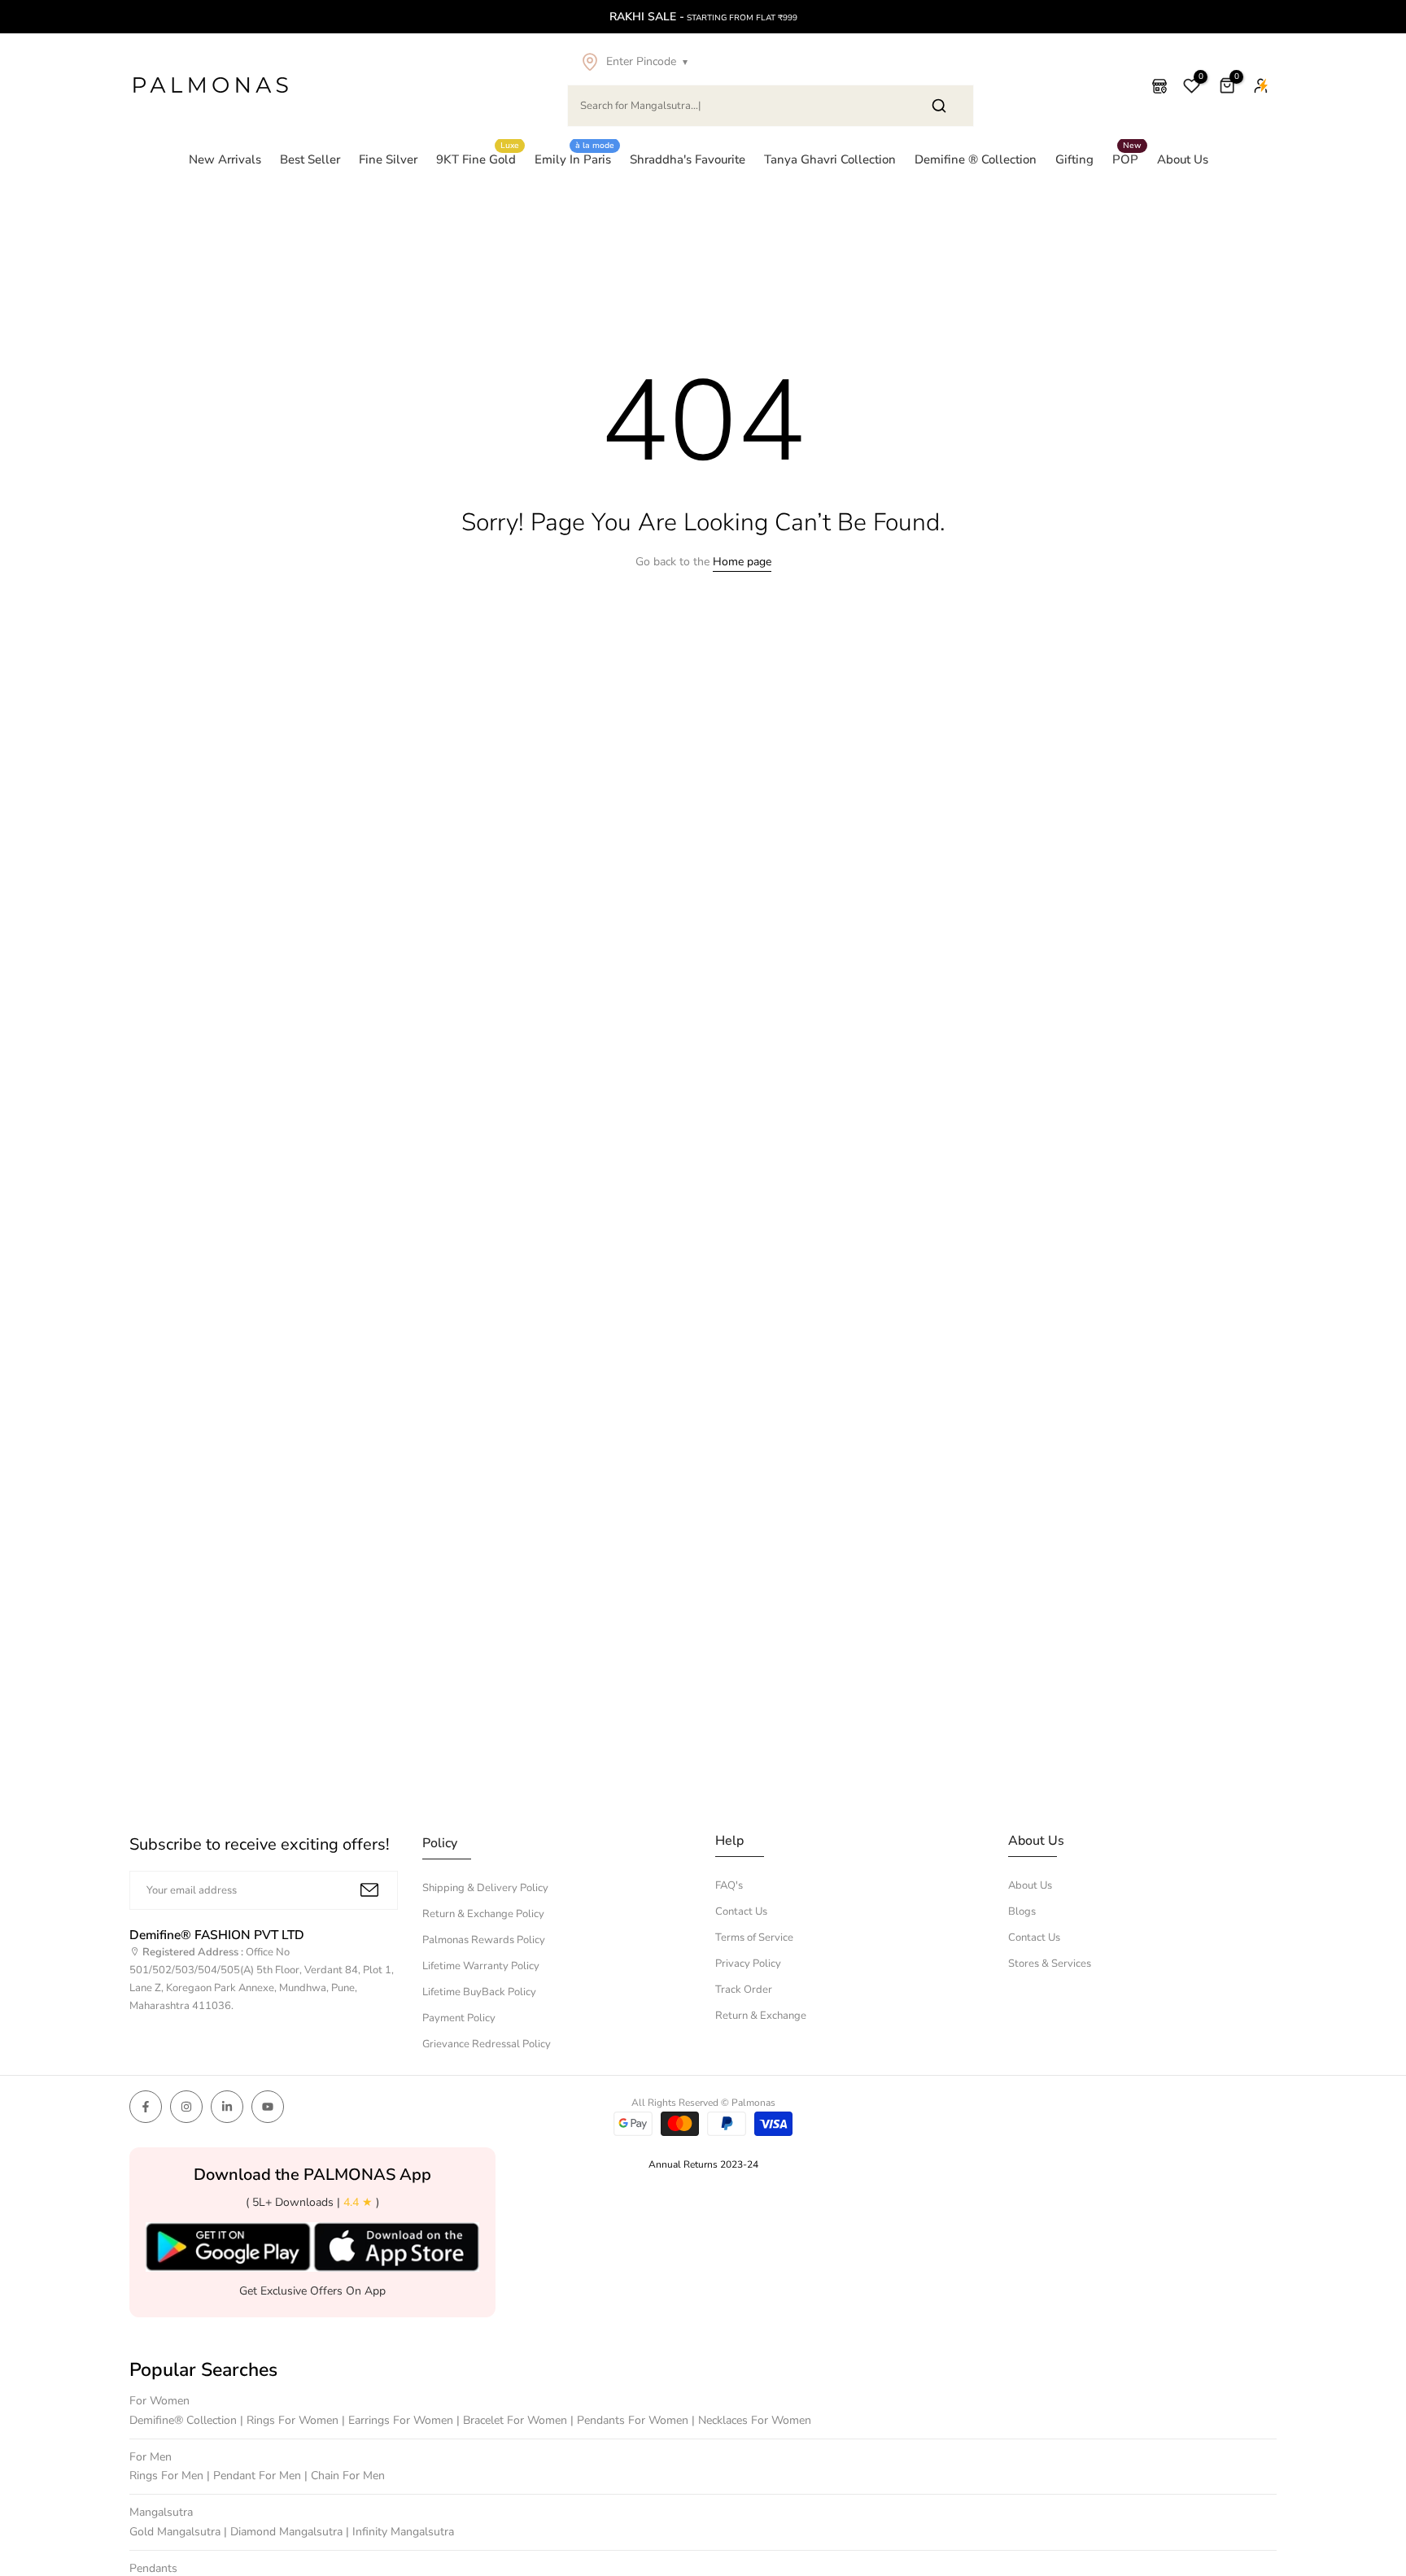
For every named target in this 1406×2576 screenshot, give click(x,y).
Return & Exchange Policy (483, 1914)
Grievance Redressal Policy (487, 2044)
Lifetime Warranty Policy (481, 1966)
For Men (151, 2457)
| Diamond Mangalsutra (285, 2532)
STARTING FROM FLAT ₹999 (703, 17)
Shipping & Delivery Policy (485, 1888)
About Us (1183, 159)
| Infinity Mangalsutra (400, 2532)
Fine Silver (388, 159)
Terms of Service (754, 1937)
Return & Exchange (761, 2016)
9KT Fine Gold (478, 159)
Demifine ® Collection (976, 159)
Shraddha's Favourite (688, 159)
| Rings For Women (291, 2420)
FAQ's (729, 1885)
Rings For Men (168, 2476)
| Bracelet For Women (513, 2420)
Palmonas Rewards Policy (484, 1940)
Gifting (1074, 159)
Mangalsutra (161, 2512)
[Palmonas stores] (1159, 86)
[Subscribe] (369, 1890)
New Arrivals (225, 159)
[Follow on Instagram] (186, 2107)
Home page (742, 562)
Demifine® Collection (185, 2420)
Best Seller (310, 159)
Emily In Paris (575, 159)
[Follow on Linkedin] (227, 2107)
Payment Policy (459, 2018)
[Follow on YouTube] (268, 2107)
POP (1127, 159)
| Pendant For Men (255, 2476)
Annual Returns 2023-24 (703, 2164)
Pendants (153, 2568)
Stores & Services (1050, 1964)
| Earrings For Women (399, 2420)
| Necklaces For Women (751, 2420)
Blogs (1022, 1911)
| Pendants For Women (631, 2420)
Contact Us (741, 1911)
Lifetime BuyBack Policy (479, 1992)
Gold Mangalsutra (177, 2532)
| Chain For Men (345, 2476)
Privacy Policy (748, 1964)
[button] (771, 62)
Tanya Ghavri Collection (830, 159)
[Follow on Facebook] (146, 2107)
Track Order (744, 1990)
